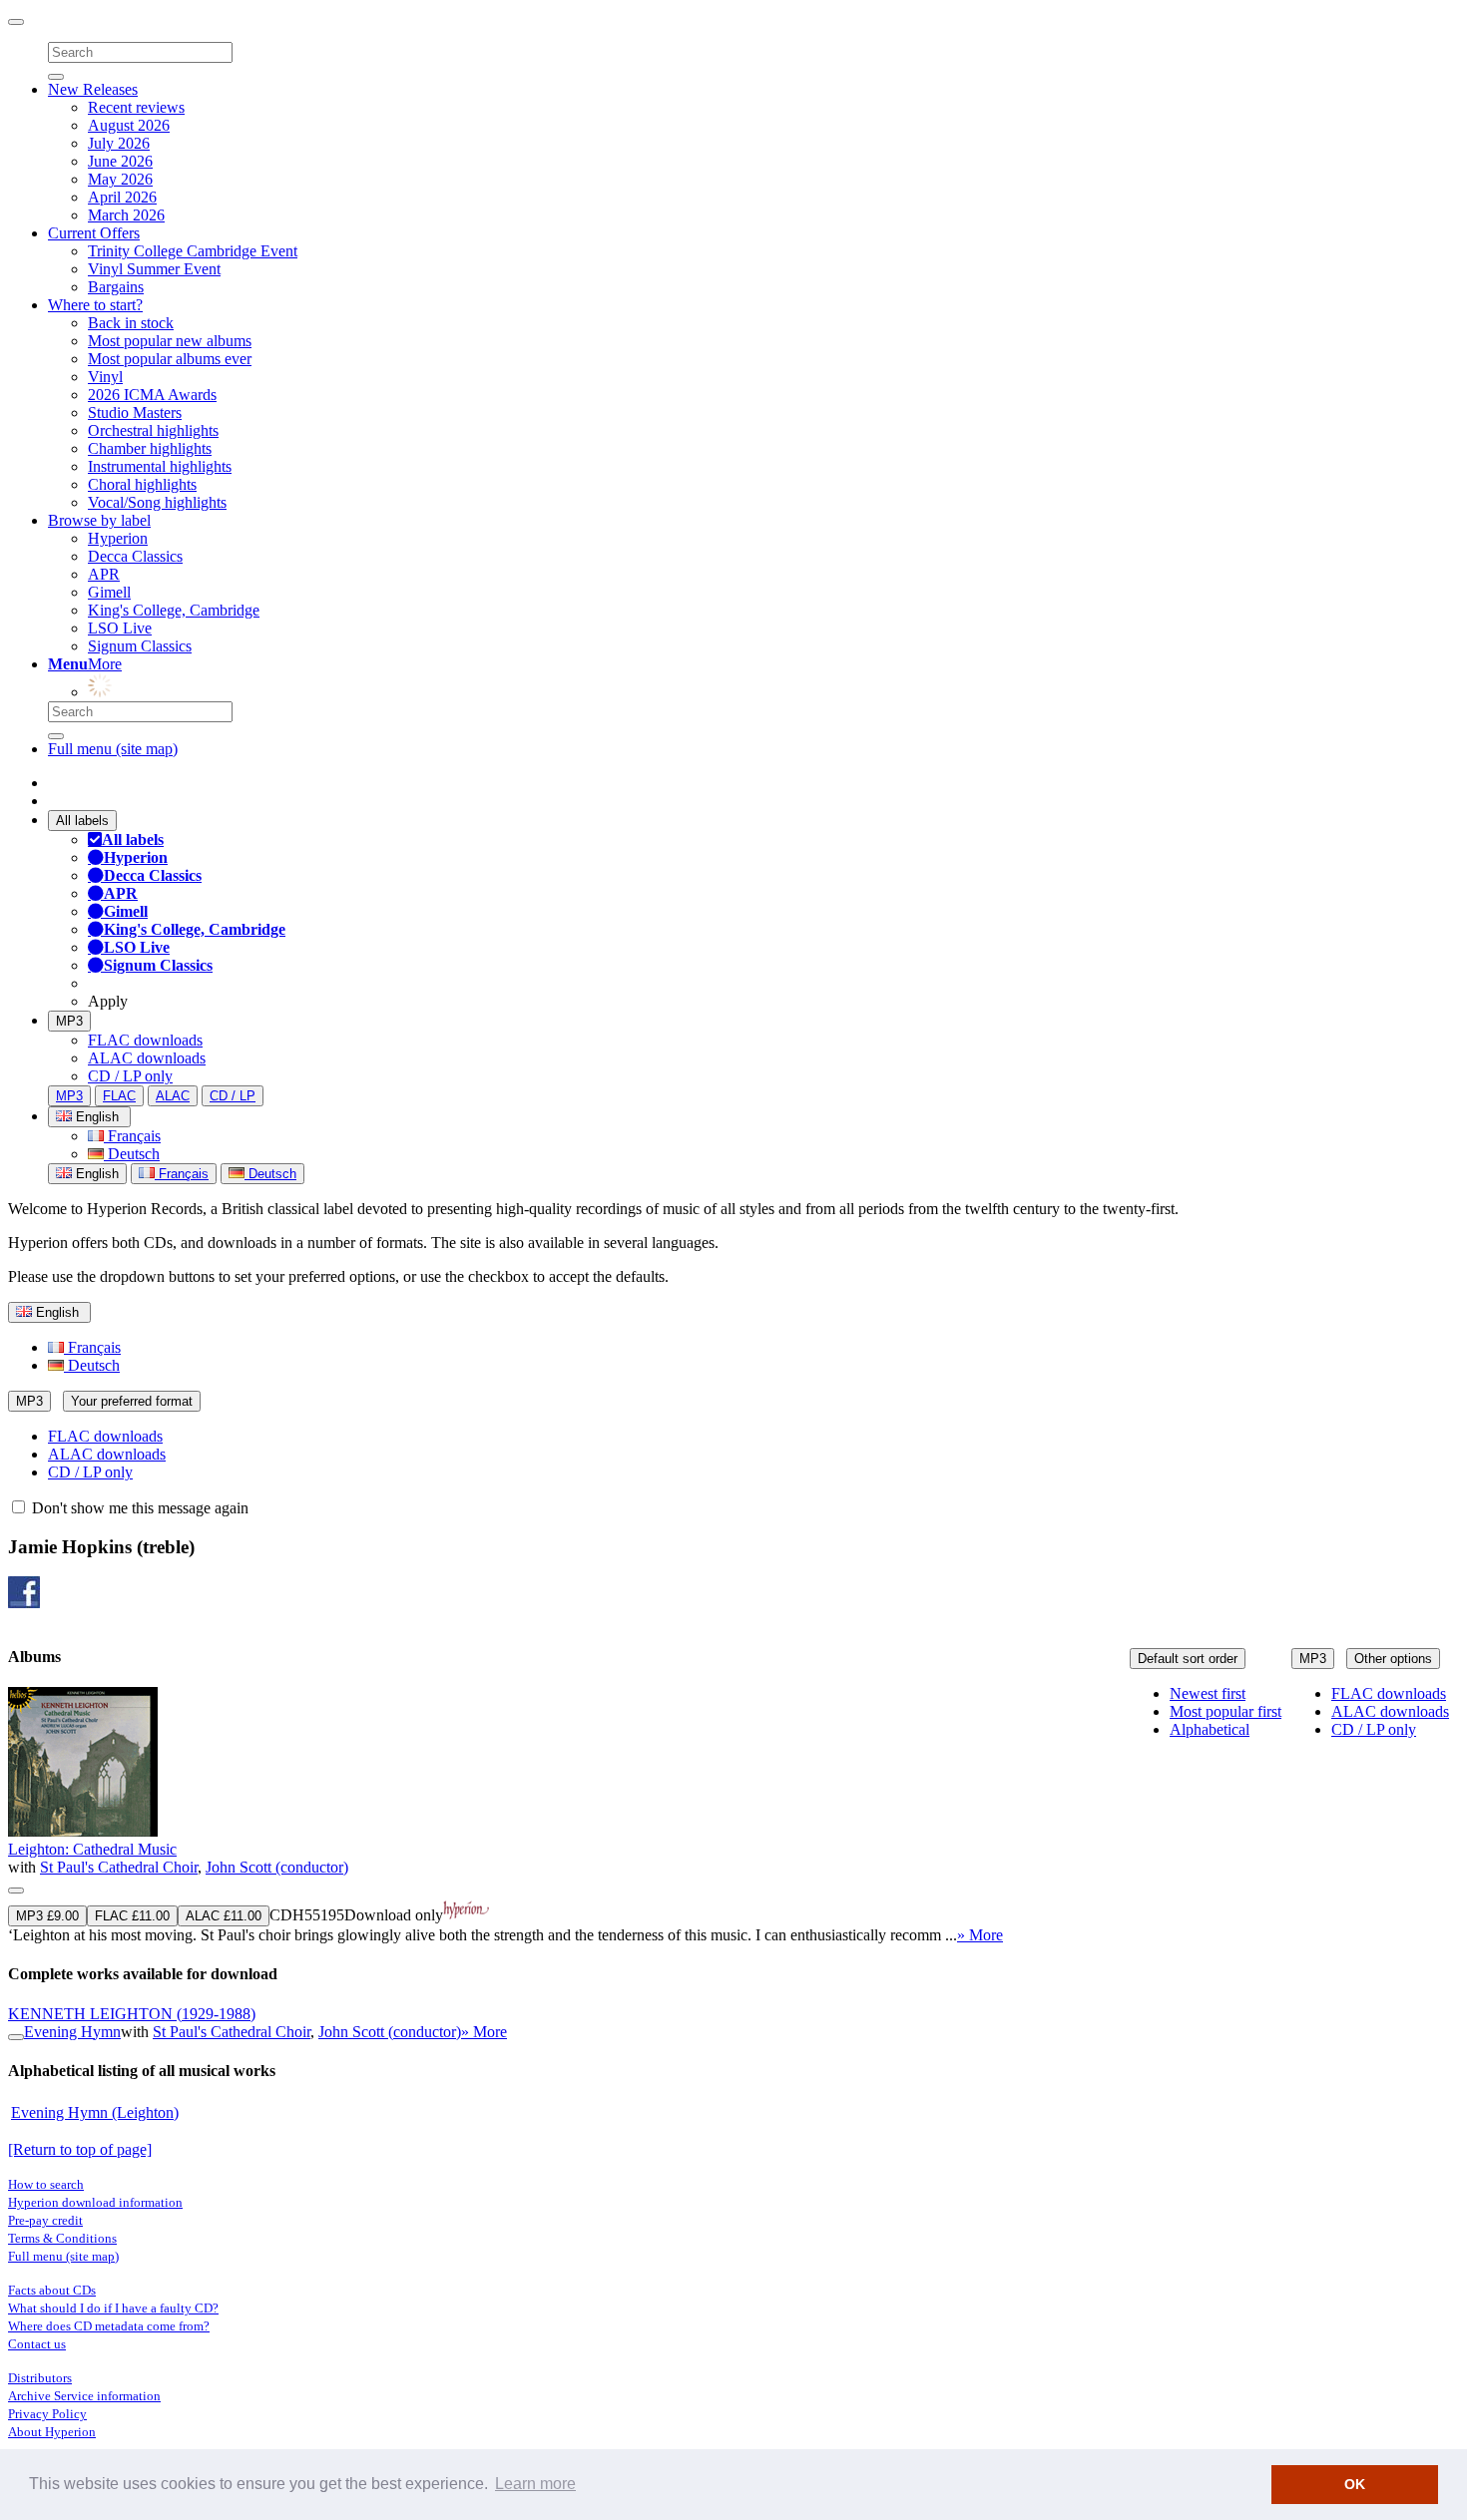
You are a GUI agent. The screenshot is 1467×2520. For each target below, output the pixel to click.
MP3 (69, 1021)
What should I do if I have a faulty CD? (113, 2308)
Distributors (40, 2378)
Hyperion (118, 538)
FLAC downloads (145, 1040)
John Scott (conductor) (277, 1867)
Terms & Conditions (62, 2238)
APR (104, 574)
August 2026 (129, 125)
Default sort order (1188, 1659)
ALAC (173, 1096)
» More (980, 1935)
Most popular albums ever (170, 359)
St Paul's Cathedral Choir (119, 1867)
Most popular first (1225, 1711)
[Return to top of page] (80, 2149)
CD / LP (233, 1096)
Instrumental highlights (160, 466)
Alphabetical (1210, 1729)
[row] (733, 1816)
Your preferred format (132, 1401)
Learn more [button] (535, 2484)
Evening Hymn (72, 2032)
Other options (1393, 1659)
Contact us (37, 2344)
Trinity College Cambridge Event (193, 251)
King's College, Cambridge (174, 610)
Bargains (116, 287)
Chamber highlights (150, 448)
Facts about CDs (52, 2290)
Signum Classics (140, 646)
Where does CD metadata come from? (109, 2326)
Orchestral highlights (153, 430)
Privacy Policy (47, 2414)
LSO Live (120, 628)
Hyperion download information (95, 2202)
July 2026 (119, 143)
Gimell (109, 592)
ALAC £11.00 (224, 1916)
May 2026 (120, 179)
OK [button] (1355, 2484)
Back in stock (131, 323)
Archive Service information (84, 2396)
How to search (46, 2184)
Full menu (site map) (113, 749)
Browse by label (99, 520)
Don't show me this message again (138, 1508)
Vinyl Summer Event (154, 269)
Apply (108, 1001)
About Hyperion (52, 2432)
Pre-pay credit (45, 2220)
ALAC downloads (147, 1058)
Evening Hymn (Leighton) (95, 2112)
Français (132, 1136)
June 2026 (120, 161)
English (95, 1174)
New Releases (93, 89)
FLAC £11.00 (132, 1916)
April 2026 (122, 197)
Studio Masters (135, 413)
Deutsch (132, 1154)
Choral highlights (142, 484)
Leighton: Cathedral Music (92, 1849)
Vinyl (105, 377)
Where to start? (95, 305)
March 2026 (126, 215)
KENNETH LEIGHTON (132, 2014)
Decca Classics (135, 556)
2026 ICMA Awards (152, 395)
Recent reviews (136, 107)
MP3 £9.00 (47, 1916)
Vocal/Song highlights (157, 502)
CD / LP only (130, 1076)
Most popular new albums (170, 341)
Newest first (1208, 1693)
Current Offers (94, 233)
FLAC (119, 1096)
